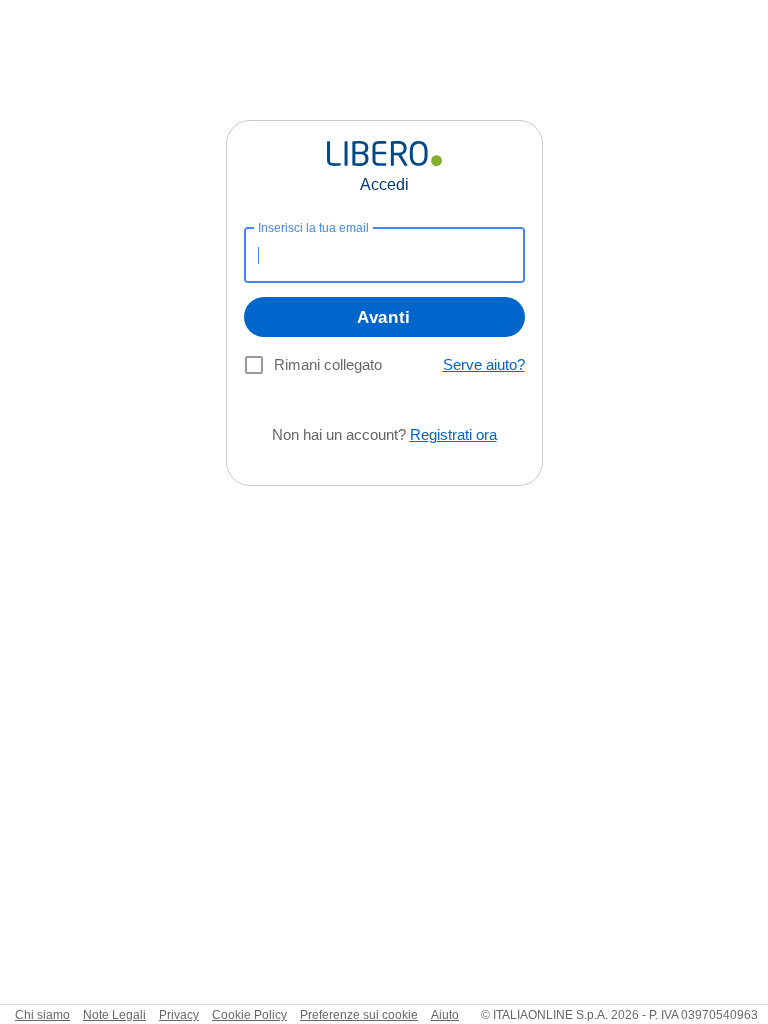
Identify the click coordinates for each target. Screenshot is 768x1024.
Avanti (384, 317)
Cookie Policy (249, 1015)
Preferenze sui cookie (359, 1015)
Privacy (179, 1015)
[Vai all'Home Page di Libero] (384, 153)
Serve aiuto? (484, 364)
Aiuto (445, 1015)
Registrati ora (453, 434)
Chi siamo (42, 1015)
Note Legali (114, 1015)
